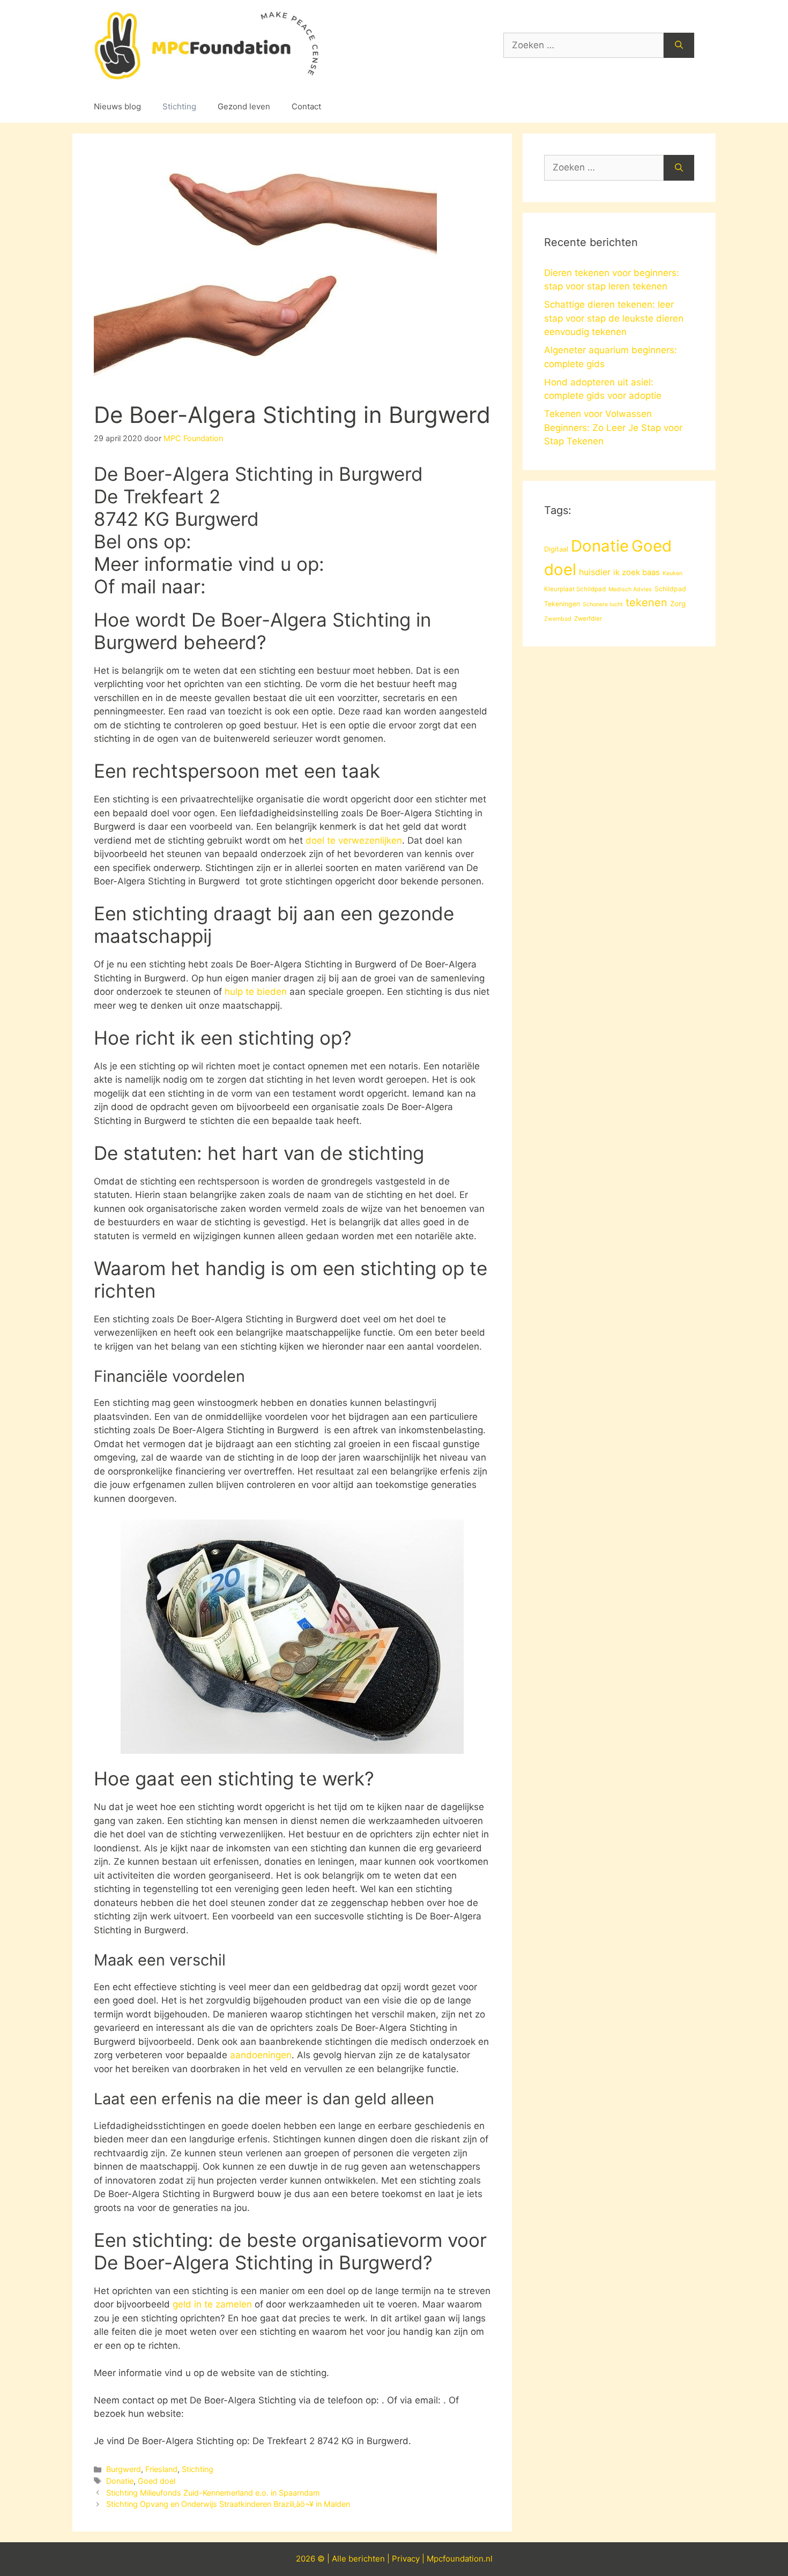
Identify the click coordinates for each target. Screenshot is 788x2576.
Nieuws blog (117, 106)
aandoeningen (261, 2055)
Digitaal (556, 549)
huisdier (595, 572)
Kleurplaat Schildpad (575, 589)
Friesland (161, 2469)
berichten (367, 2559)
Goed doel (157, 2481)
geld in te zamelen (212, 2304)
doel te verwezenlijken (354, 840)
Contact (306, 106)
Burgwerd (124, 2469)
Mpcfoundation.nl (460, 2559)
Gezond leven (244, 106)
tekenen (646, 602)
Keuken (672, 573)
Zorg (678, 604)
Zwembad (558, 619)
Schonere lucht (603, 604)
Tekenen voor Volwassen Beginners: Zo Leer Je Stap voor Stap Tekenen (613, 427)
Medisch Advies (630, 589)
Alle (340, 2559)
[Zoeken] (679, 46)
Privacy (406, 2559)
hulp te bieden (256, 992)
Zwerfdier (588, 619)
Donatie (120, 2481)
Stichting (179, 106)
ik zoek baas (637, 572)
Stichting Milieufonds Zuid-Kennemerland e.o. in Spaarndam (213, 2493)
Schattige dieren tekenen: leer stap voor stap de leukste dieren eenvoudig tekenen (614, 318)
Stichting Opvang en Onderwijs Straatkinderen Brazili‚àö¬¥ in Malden (228, 2504)
